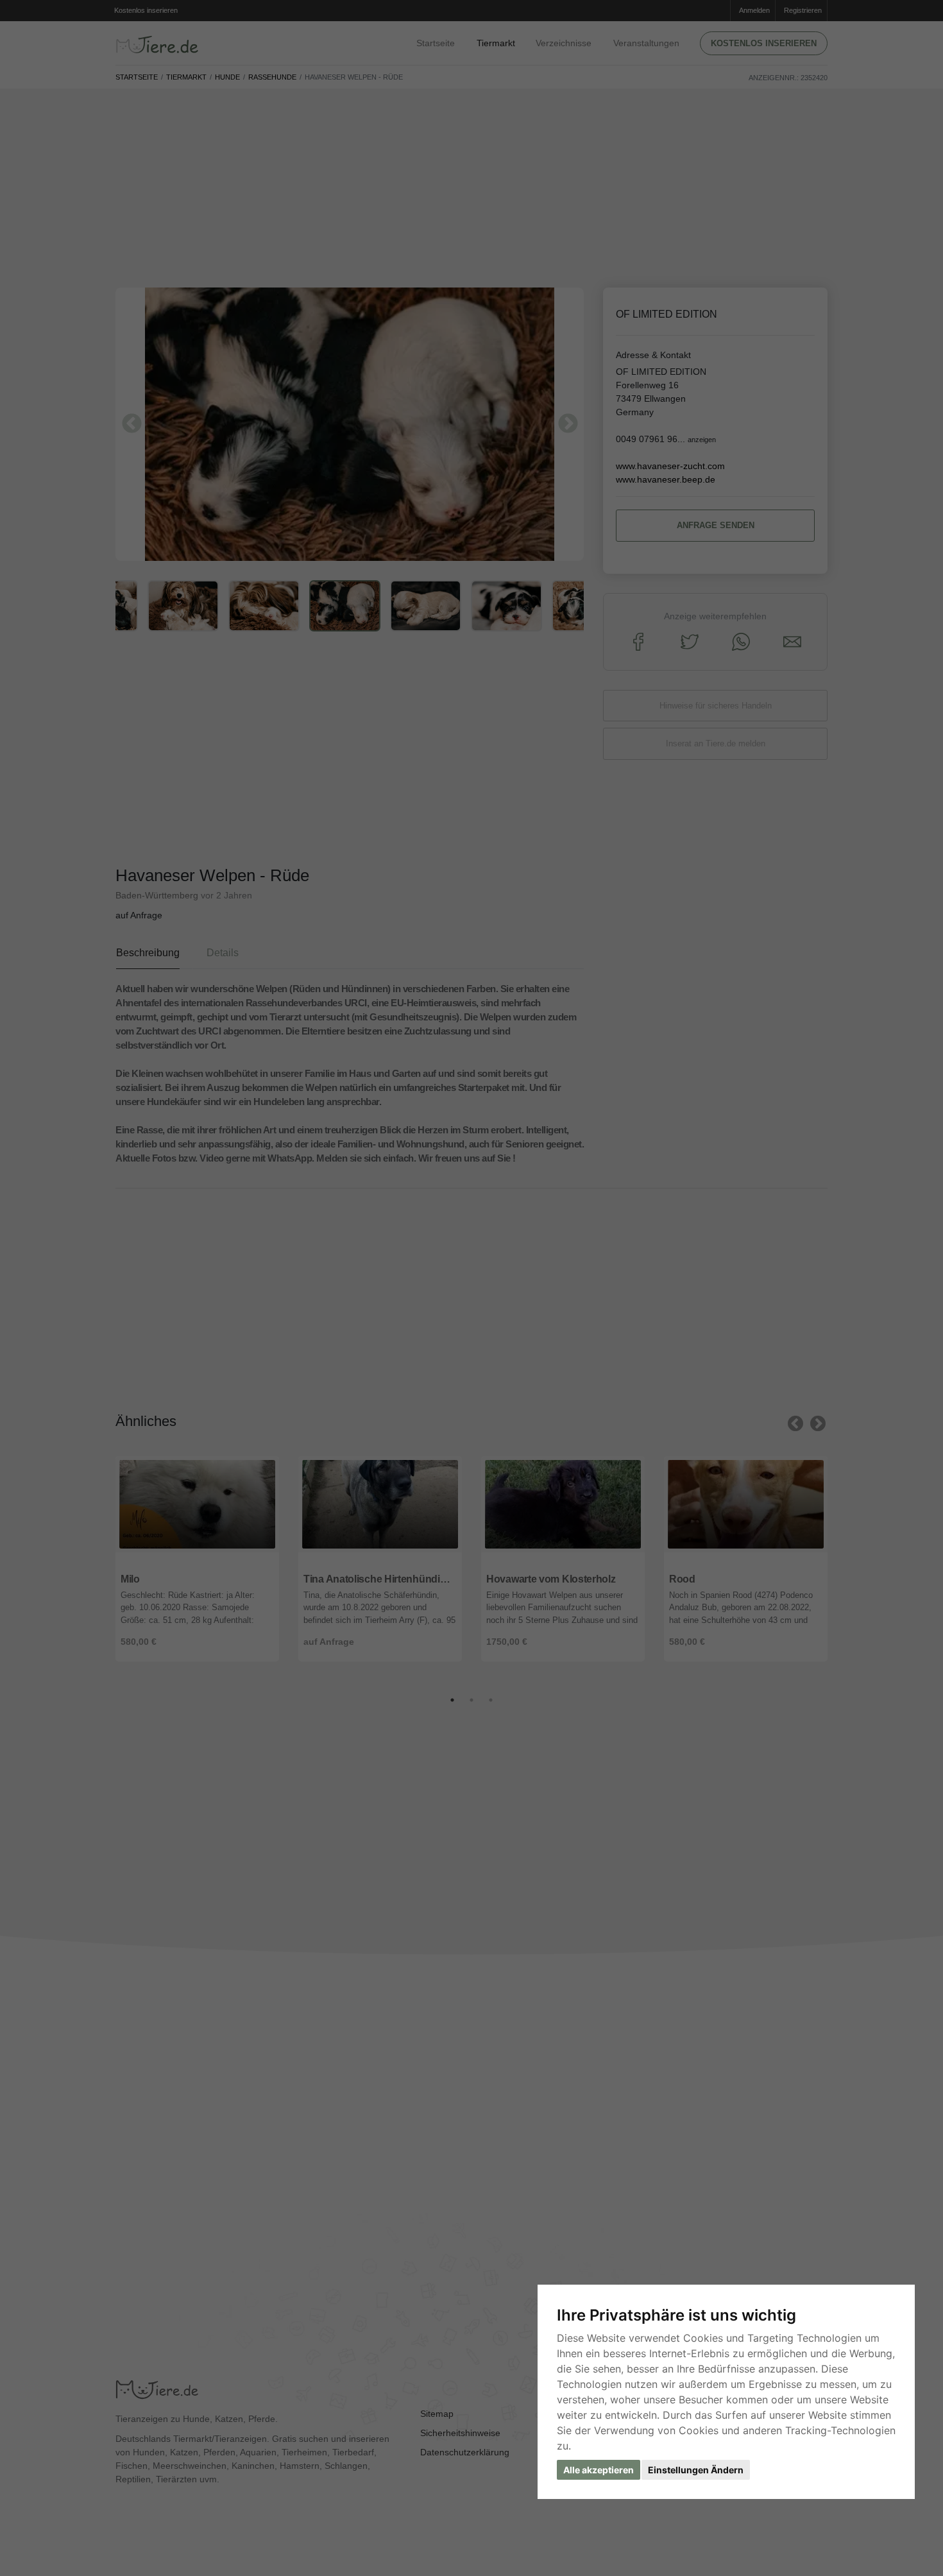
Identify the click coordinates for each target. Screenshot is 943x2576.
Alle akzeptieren (599, 2470)
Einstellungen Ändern (696, 2470)
